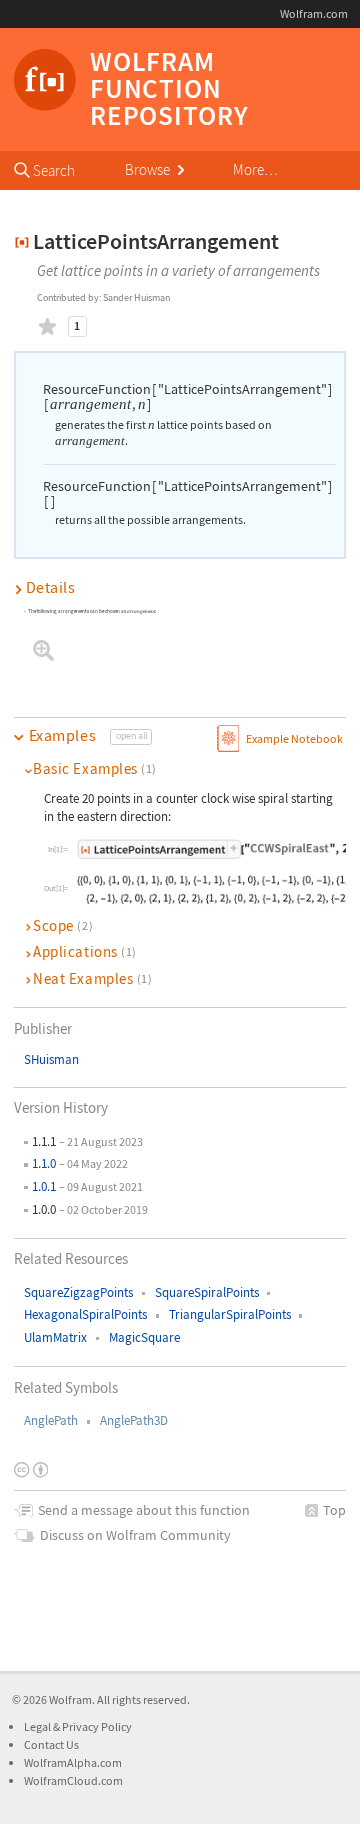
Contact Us (51, 1744)
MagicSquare (144, 1337)
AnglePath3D (134, 1420)
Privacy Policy (97, 1726)
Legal (38, 1726)
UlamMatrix (55, 1337)
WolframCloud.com (73, 1780)
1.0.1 (44, 1186)
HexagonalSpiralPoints (85, 1314)
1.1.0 (44, 1163)
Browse (149, 169)
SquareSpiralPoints (207, 1292)
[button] (179, 588)
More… (255, 169)
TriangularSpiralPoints (230, 1314)
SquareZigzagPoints (78, 1292)
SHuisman (51, 1059)
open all (131, 736)
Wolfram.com (314, 13)
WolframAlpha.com (73, 1762)
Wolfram (70, 1699)
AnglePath (51, 1420)
